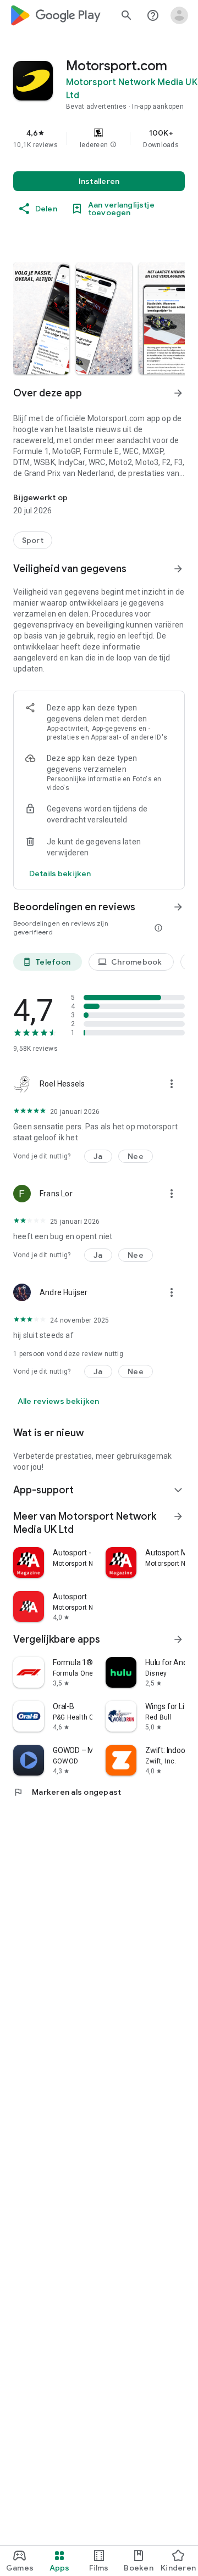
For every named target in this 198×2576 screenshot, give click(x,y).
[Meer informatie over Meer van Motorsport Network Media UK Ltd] (178, 1516)
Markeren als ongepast (67, 1792)
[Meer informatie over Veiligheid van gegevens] (178, 569)
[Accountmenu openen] (179, 15)
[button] (113, 145)
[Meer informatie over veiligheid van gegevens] (60, 873)
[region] (99, 138)
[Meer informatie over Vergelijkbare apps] (178, 1639)
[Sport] (33, 540)
